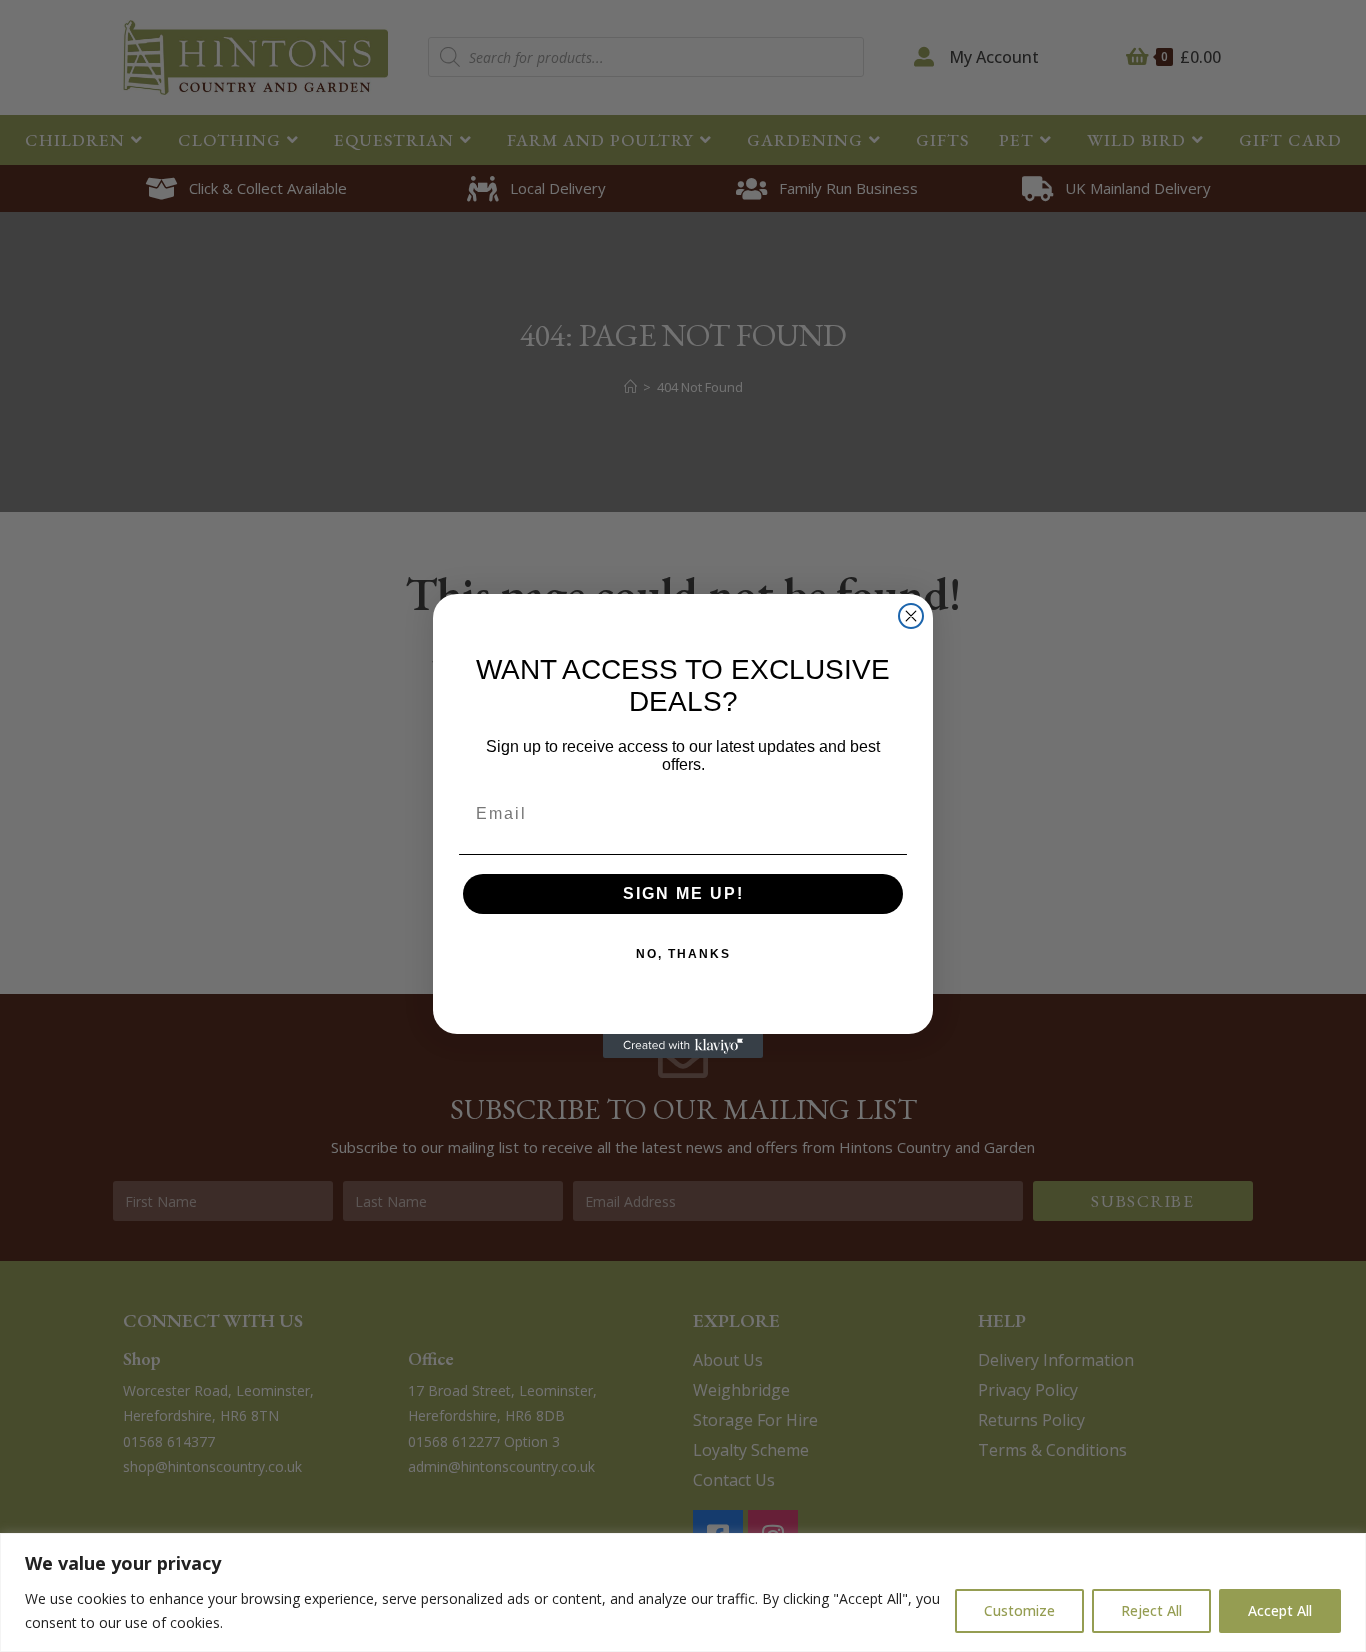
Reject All (1151, 1610)
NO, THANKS (683, 954)
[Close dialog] (911, 616)
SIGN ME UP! (683, 893)
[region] (683, 1592)
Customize (1019, 1610)
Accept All (1280, 1610)
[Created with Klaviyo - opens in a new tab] (683, 1046)
